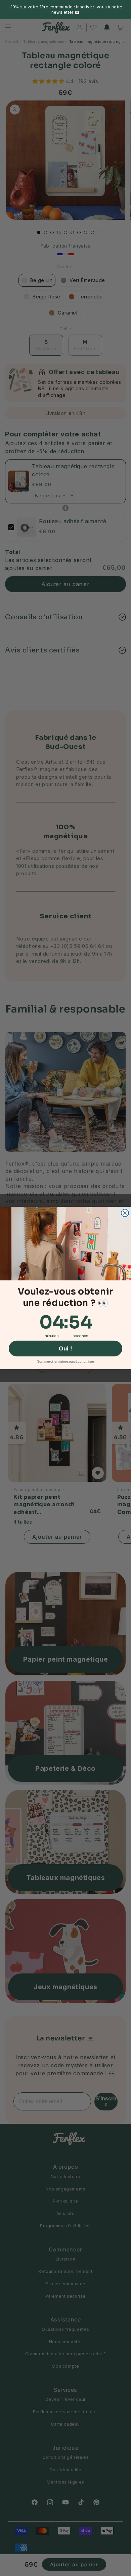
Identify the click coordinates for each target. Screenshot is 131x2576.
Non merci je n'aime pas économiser (65, 1361)
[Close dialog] (125, 1213)
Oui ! (66, 1349)
